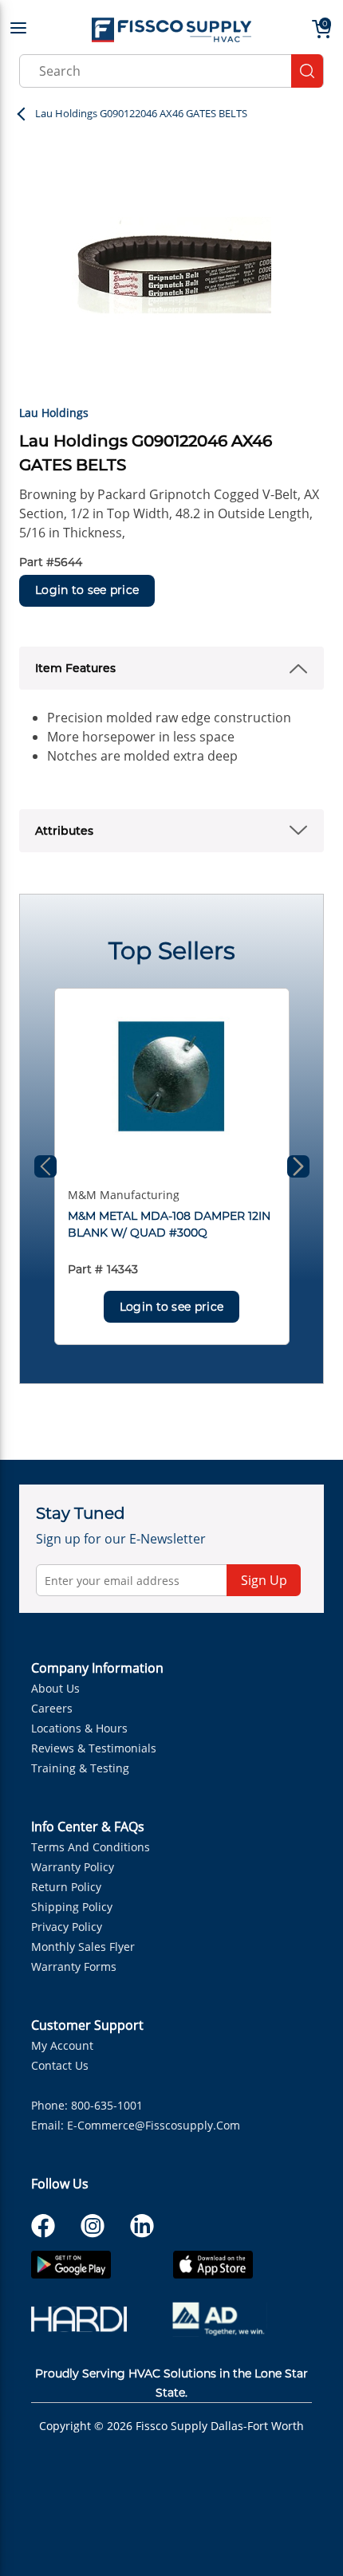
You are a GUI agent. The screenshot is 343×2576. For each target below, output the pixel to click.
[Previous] (45, 1166)
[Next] (298, 1166)
